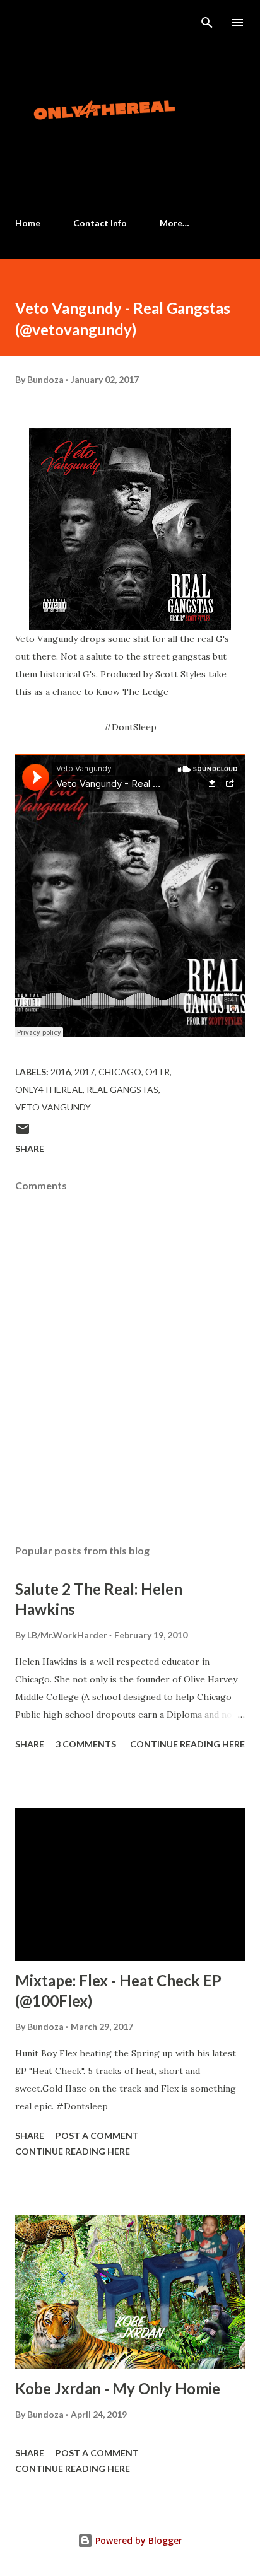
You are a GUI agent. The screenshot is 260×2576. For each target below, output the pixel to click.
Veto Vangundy (53, 1107)
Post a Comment (97, 2136)
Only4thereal (49, 1089)
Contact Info (100, 223)
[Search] (207, 23)
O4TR (157, 1072)
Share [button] (30, 1149)
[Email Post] (23, 1133)
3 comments (86, 1744)
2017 (85, 1072)
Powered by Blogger (138, 2540)
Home (28, 223)
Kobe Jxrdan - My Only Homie (118, 2388)
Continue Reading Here (187, 1744)
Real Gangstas (122, 1089)
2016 (61, 1072)
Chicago (120, 1072)
